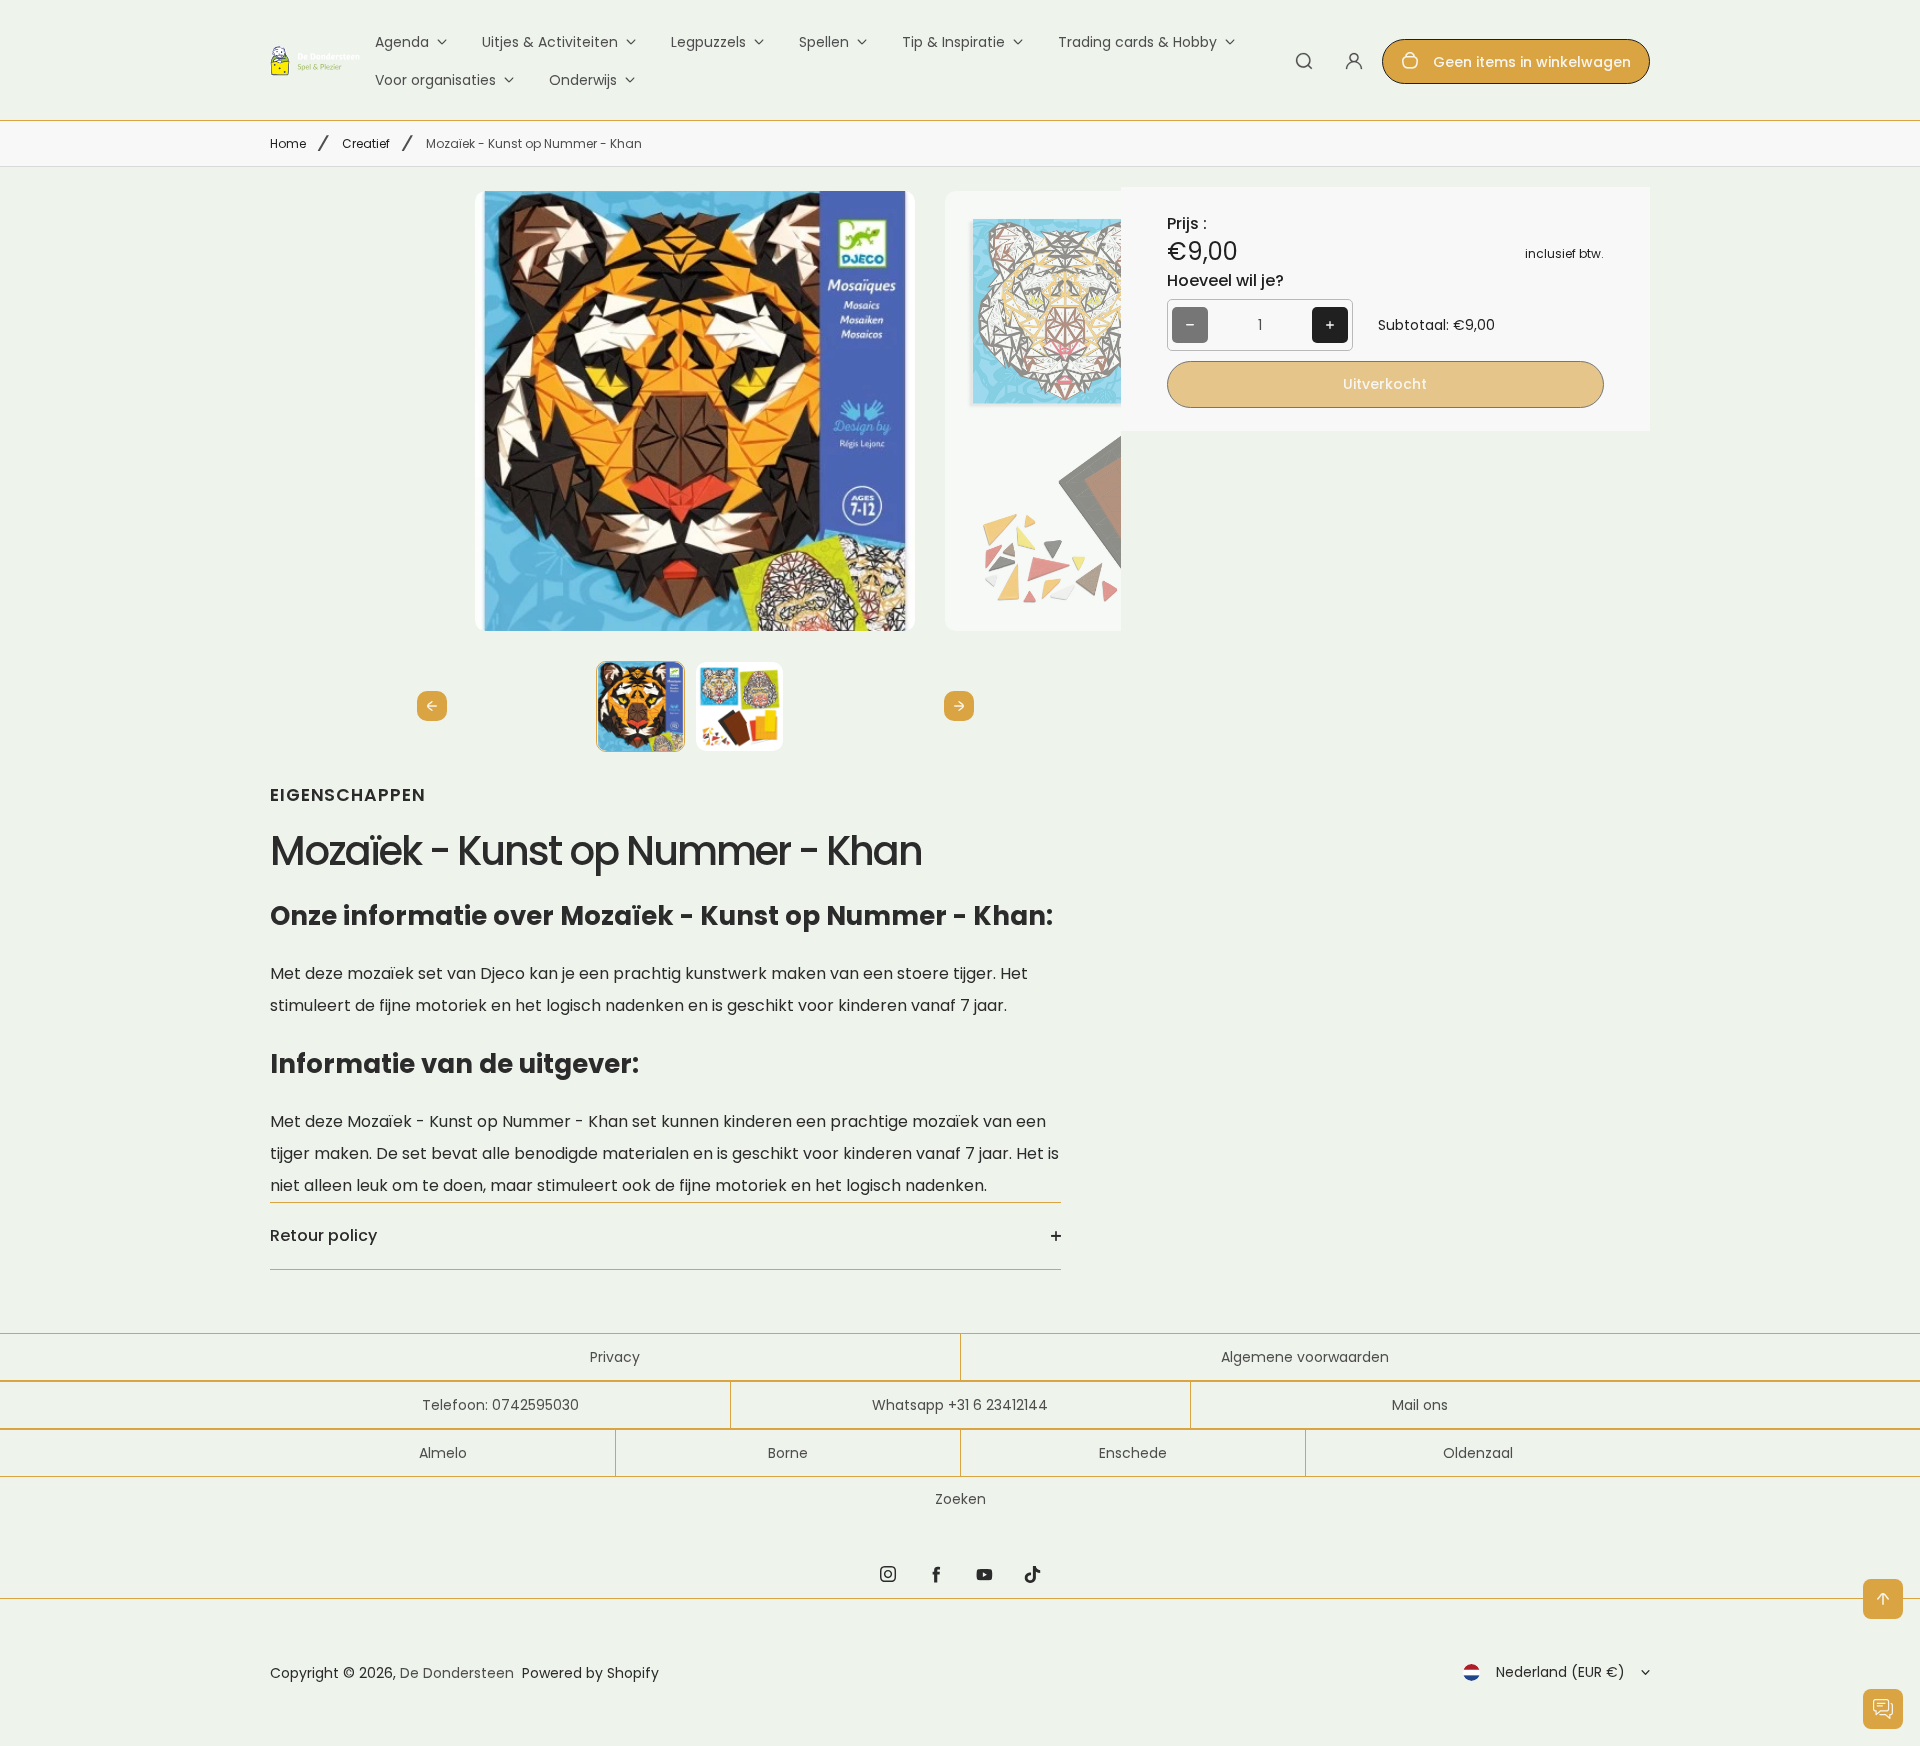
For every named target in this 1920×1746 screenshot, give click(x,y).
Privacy (615, 1357)
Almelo (443, 1453)
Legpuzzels (708, 42)
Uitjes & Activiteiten (550, 42)
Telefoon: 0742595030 (500, 1405)
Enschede (1133, 1453)
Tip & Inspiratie (953, 42)
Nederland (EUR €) (1560, 1672)
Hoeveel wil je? (1225, 280)
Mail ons (1420, 1405)
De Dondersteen (457, 1673)
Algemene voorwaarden (1305, 1357)
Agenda (402, 42)
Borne (788, 1453)
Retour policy (323, 1235)
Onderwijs (583, 80)
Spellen (824, 42)
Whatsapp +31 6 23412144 (960, 1405)
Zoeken (960, 1499)
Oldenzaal (1478, 1453)
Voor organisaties (435, 80)
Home (288, 143)
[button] (640, 705)
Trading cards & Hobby (1137, 42)
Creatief (366, 143)
